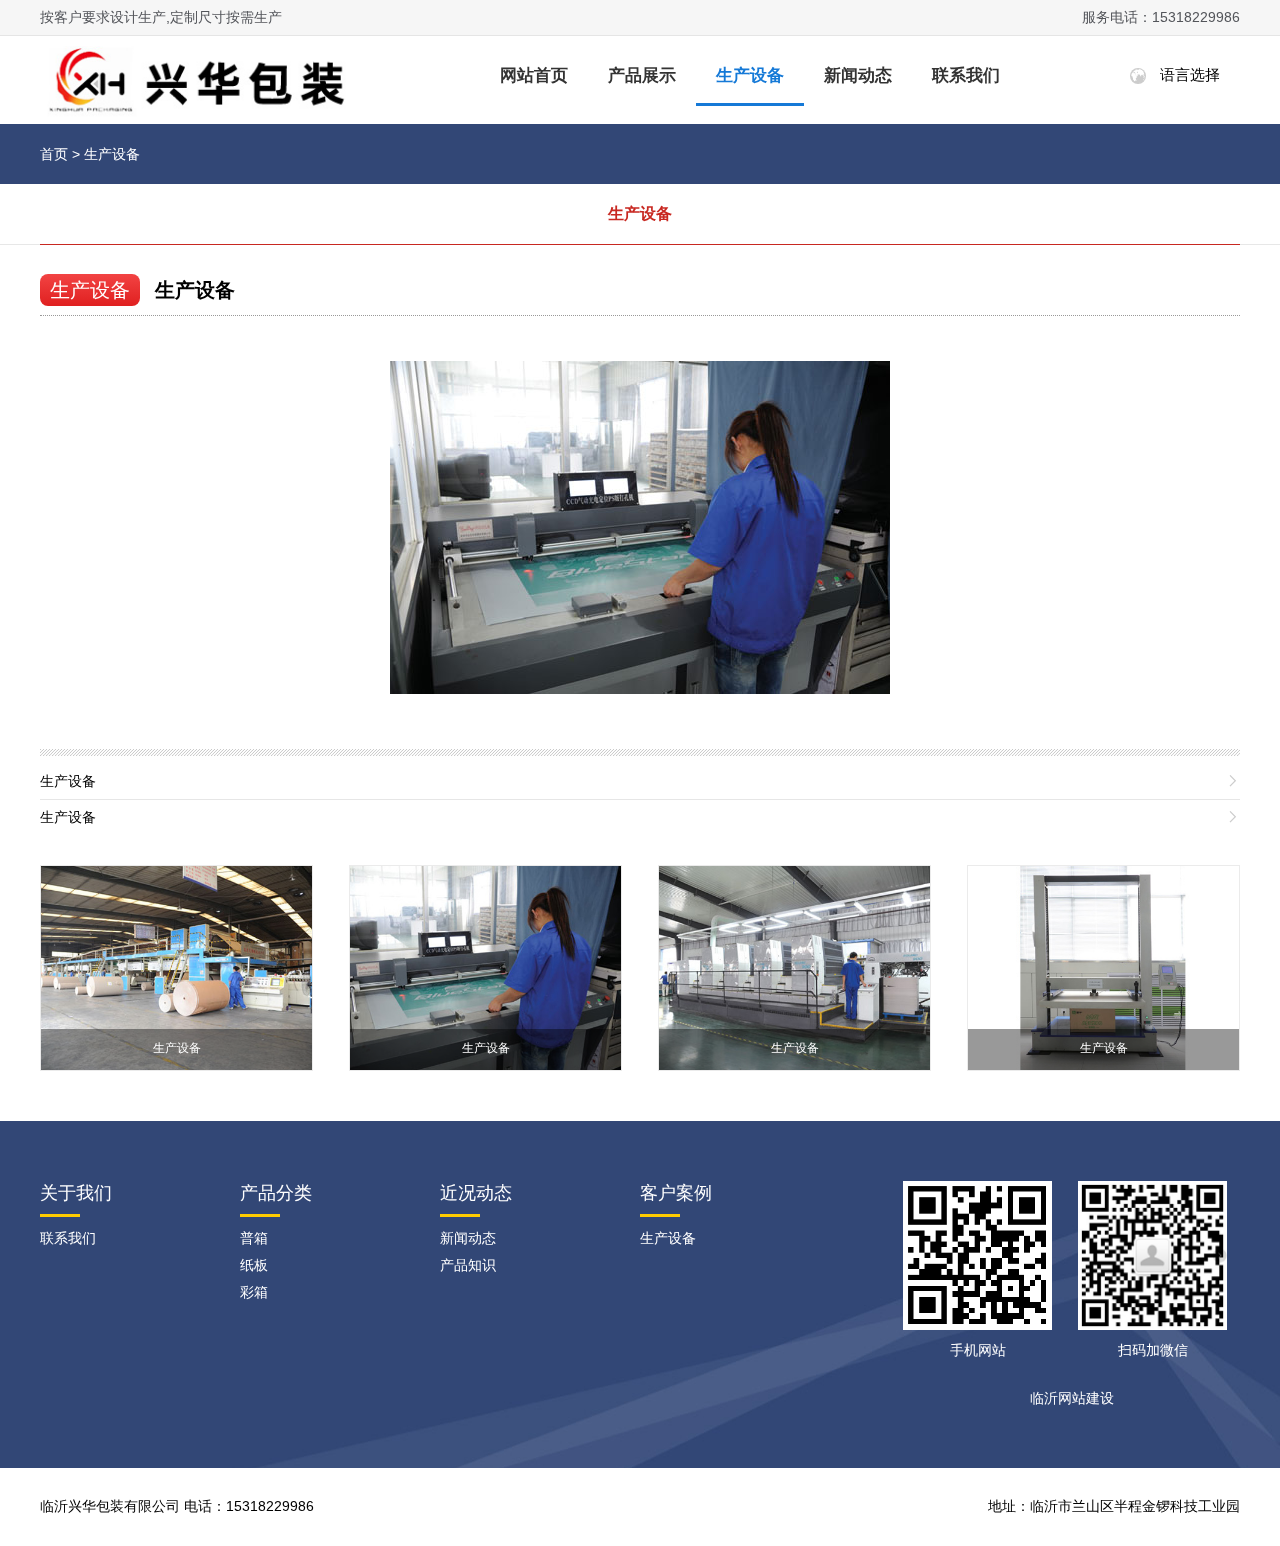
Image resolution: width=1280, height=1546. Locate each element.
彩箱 (254, 1292)
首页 (54, 154)
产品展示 (642, 75)
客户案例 (676, 1193)
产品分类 (276, 1193)
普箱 (254, 1238)
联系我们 (966, 75)
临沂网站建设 (1072, 1398)
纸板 (254, 1265)
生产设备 (750, 75)
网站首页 (534, 75)
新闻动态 (858, 75)
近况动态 (476, 1193)
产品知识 (468, 1265)
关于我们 (76, 1193)
